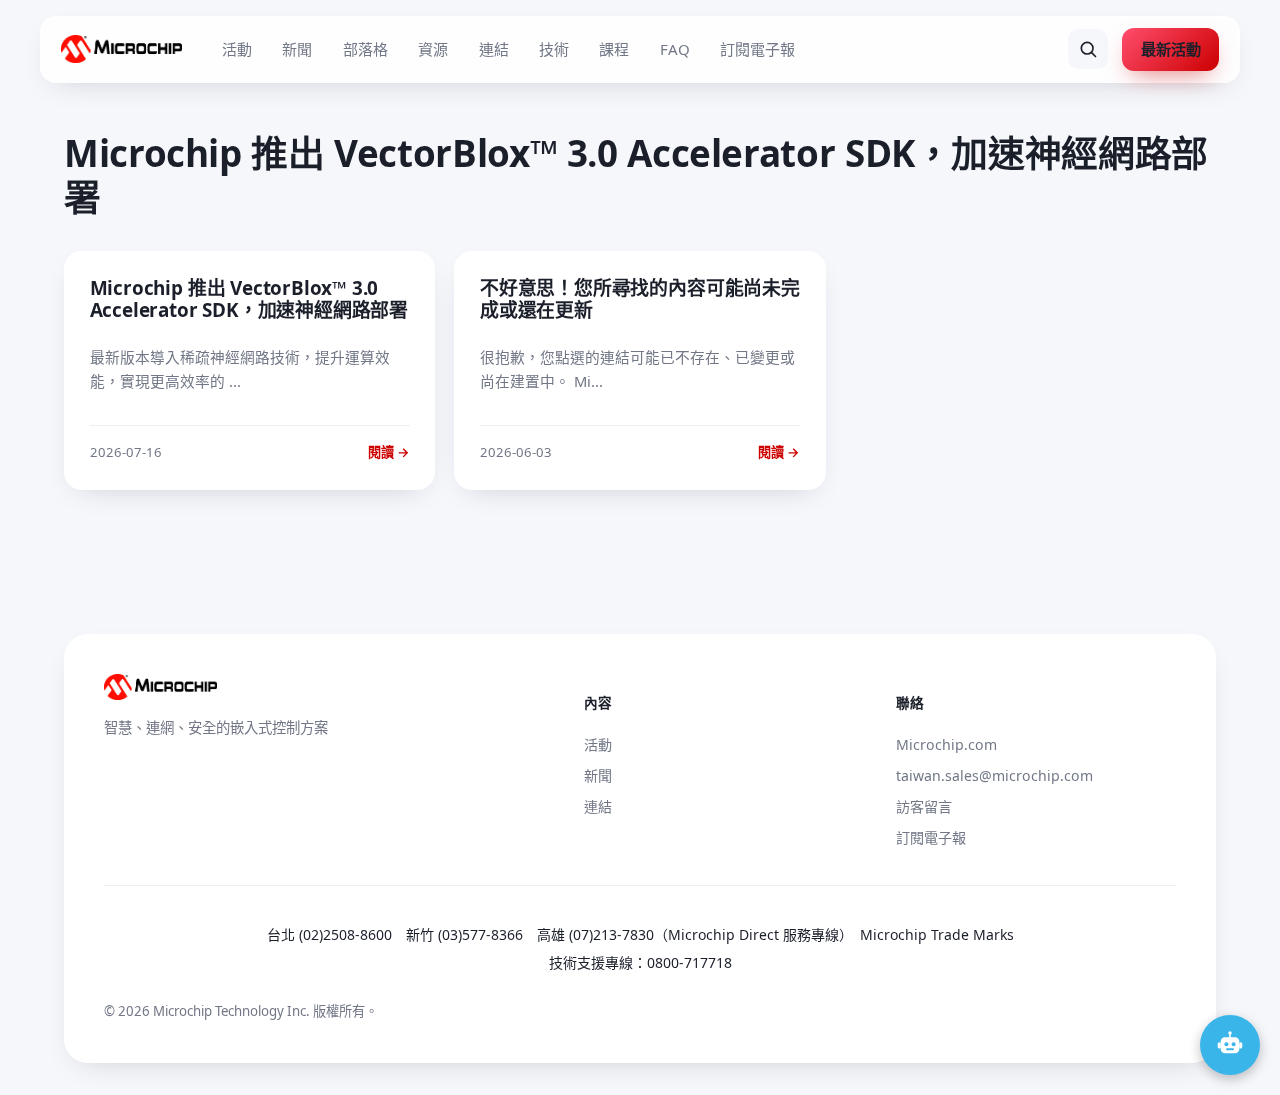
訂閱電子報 (757, 49)
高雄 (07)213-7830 (595, 934)
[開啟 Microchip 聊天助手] (1230, 1045)
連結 (494, 49)
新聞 (297, 49)
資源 (433, 49)
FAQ (675, 49)
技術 (554, 49)
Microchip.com (946, 744)
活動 (237, 49)
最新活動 (1171, 49)
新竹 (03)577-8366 (464, 934)
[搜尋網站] (1088, 49)
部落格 (365, 49)
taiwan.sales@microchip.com (994, 775)
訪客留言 (924, 806)
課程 (614, 49)
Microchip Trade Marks (937, 934)
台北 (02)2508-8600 (329, 934)
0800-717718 (689, 962)
